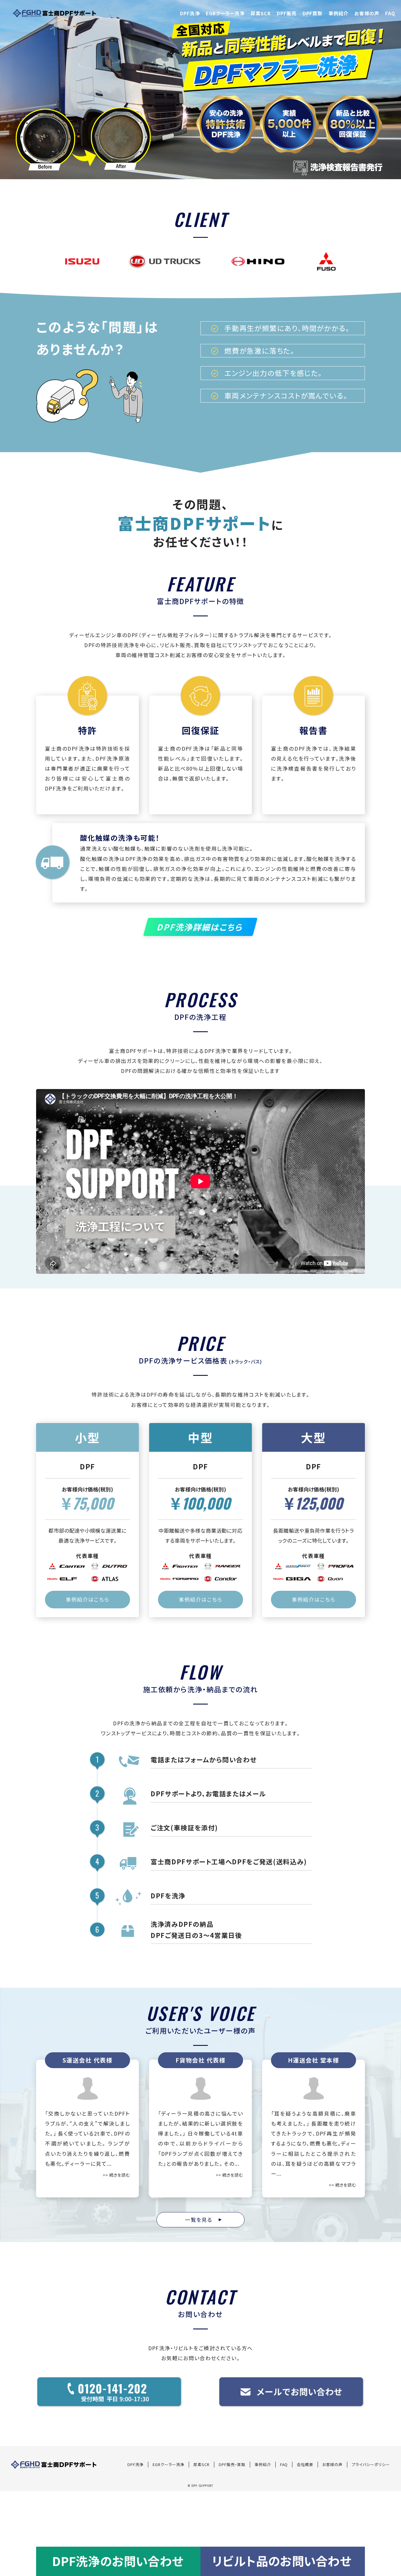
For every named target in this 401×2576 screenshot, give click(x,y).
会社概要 (305, 2464)
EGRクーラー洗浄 (225, 13)
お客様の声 (367, 13)
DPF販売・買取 (232, 2464)
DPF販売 (287, 13)
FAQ (390, 13)
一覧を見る (202, 2220)
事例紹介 (339, 13)
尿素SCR (261, 13)
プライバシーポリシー (371, 2464)
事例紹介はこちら (88, 1599)
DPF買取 (313, 13)
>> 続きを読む (116, 2175)
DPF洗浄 (190, 13)
